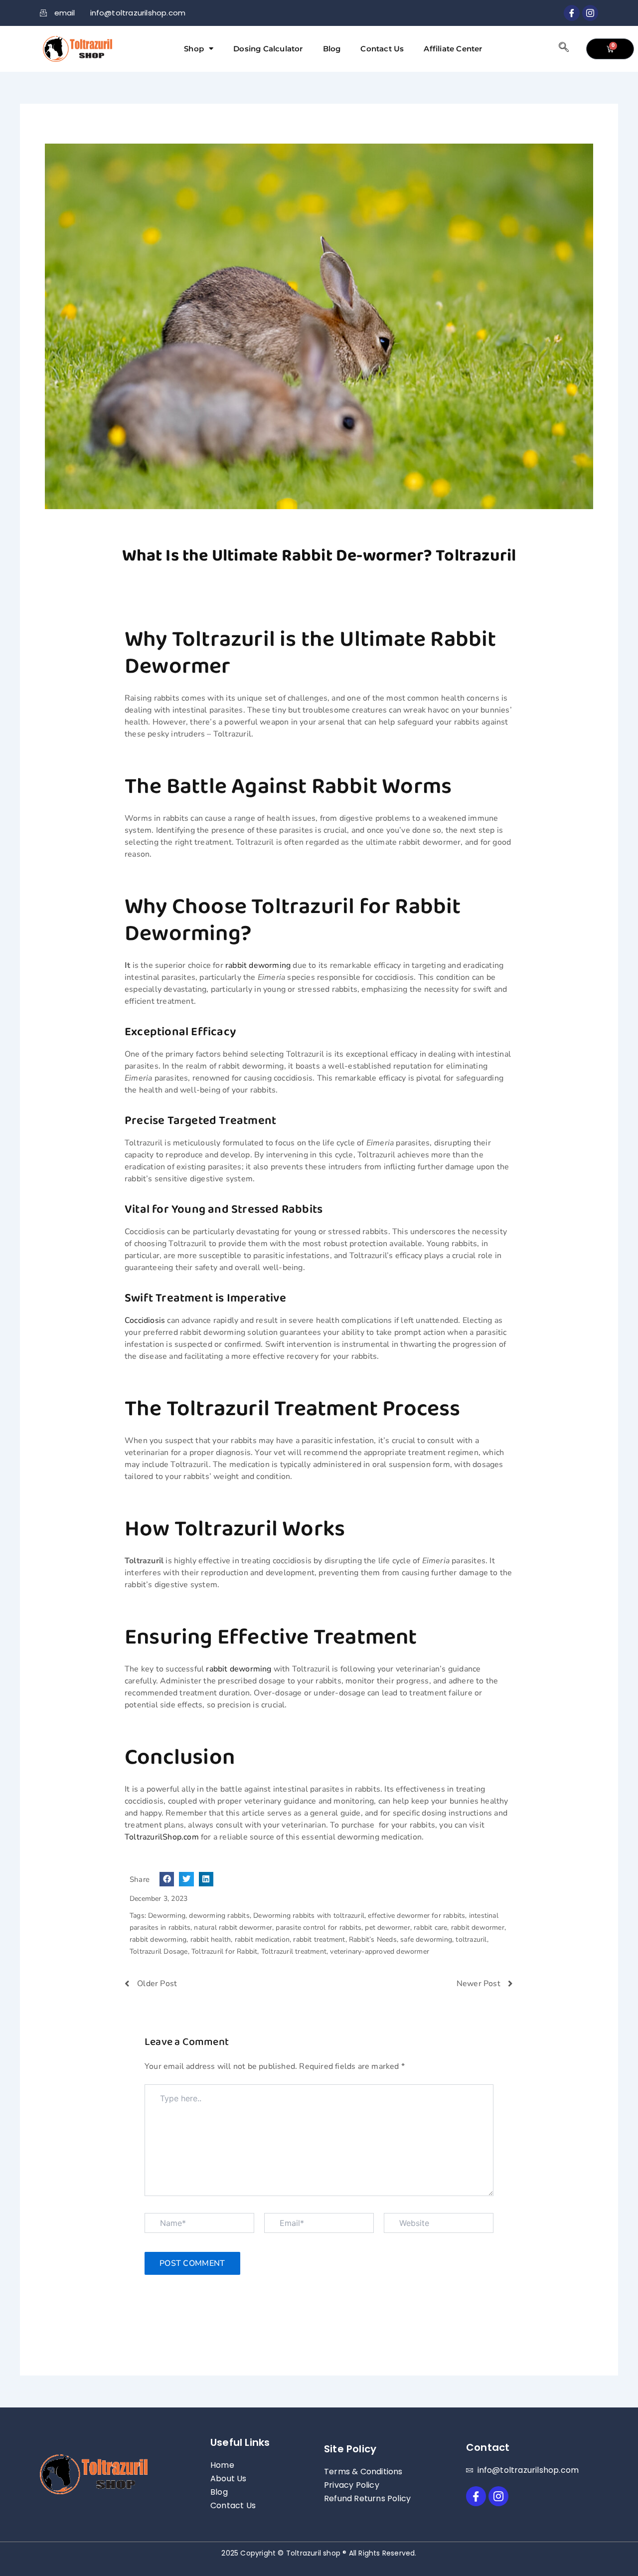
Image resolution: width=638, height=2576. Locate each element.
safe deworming (426, 1939)
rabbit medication (262, 1939)
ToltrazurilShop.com (162, 1837)
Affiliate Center (453, 49)
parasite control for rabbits (319, 1928)
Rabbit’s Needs (373, 1939)
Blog (332, 49)
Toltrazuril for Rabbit (224, 1951)
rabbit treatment (319, 1939)
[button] (167, 1879)
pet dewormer (387, 1928)
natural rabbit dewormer (233, 1928)
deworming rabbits (219, 1916)
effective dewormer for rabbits (416, 1916)
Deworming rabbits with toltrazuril (309, 1916)
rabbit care (430, 1928)
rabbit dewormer (478, 1928)
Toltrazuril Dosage (159, 1951)
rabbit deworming (258, 965)
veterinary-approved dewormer (380, 1951)
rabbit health (211, 1939)
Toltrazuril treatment (294, 1951)
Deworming (167, 1916)
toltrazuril (471, 1939)
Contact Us (382, 49)
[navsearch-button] (564, 49)
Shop (194, 49)
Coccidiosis (145, 1320)
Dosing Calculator (268, 49)
